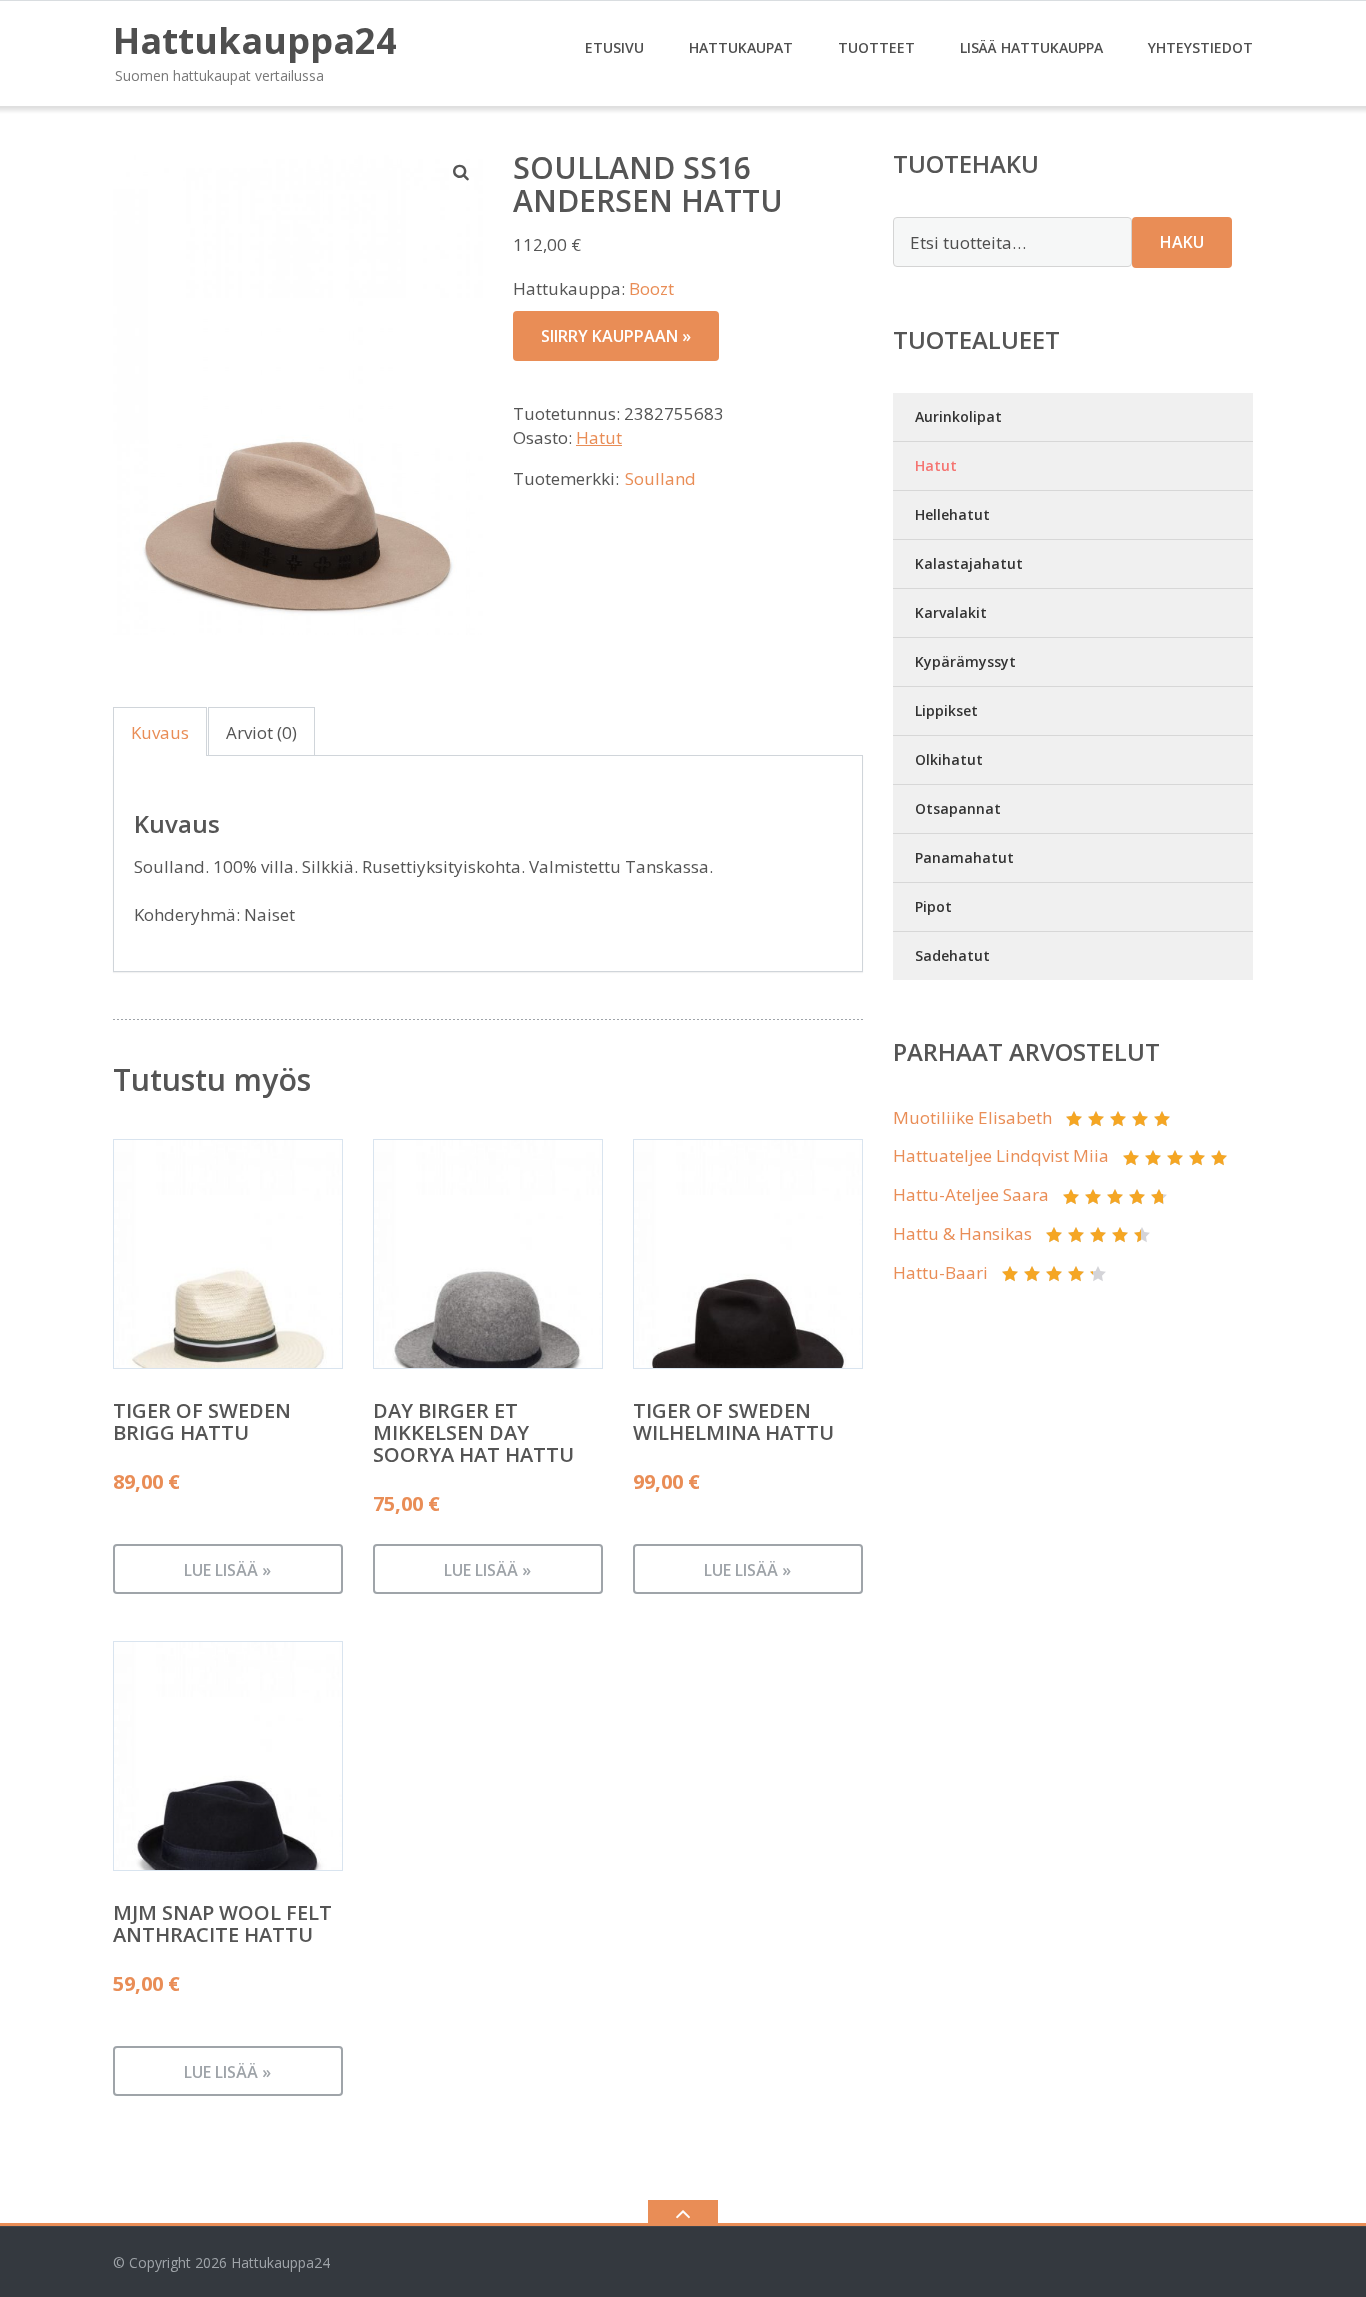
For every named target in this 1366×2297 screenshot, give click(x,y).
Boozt (651, 288)
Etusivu (614, 47)
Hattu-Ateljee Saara (971, 1194)
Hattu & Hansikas (962, 1233)
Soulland (660, 478)
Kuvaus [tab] (160, 732)
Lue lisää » (227, 1570)
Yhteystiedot (1200, 47)
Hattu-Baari (940, 1272)
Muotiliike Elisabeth (972, 1117)
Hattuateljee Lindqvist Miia (1001, 1155)
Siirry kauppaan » (616, 336)
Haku (1182, 242)
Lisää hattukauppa (1031, 47)
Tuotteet (876, 47)
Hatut (599, 437)
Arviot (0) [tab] (261, 732)
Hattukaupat (741, 47)
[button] (462, 172)
